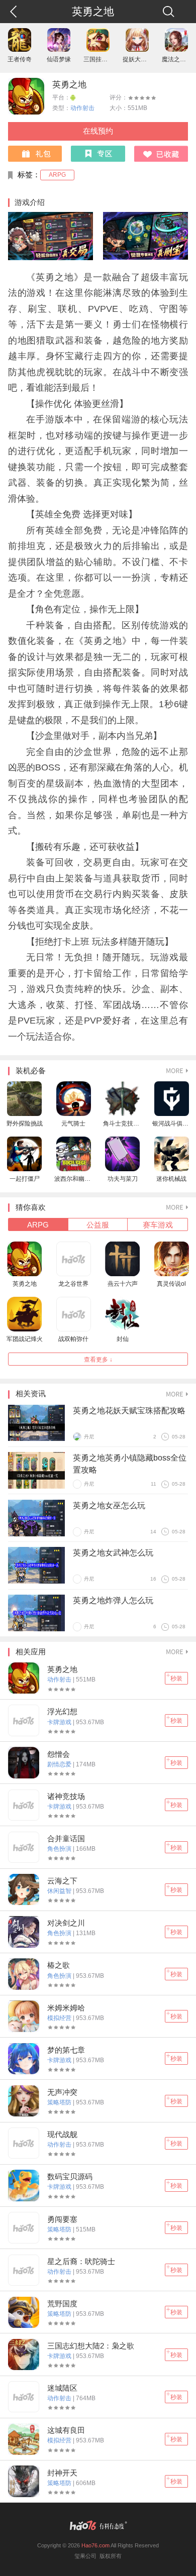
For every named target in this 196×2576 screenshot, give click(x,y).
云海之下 (62, 1881)
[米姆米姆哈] (24, 2016)
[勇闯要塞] (24, 2227)
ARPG (57, 175)
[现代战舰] (24, 2143)
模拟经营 (60, 2018)
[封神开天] (24, 2481)
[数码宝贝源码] (24, 2185)
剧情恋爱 (60, 1764)
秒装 (176, 1678)
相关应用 (31, 1652)
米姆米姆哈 (66, 2008)
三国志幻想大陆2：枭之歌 (91, 2346)
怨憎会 (59, 1754)
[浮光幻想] (24, 1720)
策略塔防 (60, 2102)
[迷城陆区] (24, 2397)
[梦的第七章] (24, 2059)
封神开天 (62, 2473)
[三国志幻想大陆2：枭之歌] (24, 2355)
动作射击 (82, 108)
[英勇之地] (24, 1678)
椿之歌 (59, 1965)
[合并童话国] (24, 1847)
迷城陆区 (62, 2388)
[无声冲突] (24, 2101)
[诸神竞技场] (24, 1805)
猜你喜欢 (31, 1207)
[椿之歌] (24, 1974)
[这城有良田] (24, 2439)
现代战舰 (62, 2135)
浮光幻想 (62, 1712)
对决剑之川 (66, 1923)
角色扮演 (60, 1849)
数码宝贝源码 (70, 2177)
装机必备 (31, 1071)
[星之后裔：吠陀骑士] (24, 2270)
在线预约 (98, 131)
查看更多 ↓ (98, 1360)
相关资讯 (31, 1394)
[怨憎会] (24, 1762)
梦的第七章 (66, 2050)
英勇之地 (69, 85)
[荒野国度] (24, 2312)
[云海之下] (24, 1889)
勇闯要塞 (62, 2219)
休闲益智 (60, 1891)
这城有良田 (66, 2430)
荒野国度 (62, 2304)
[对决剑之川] (24, 1932)
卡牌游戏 (60, 1722)
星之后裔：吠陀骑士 (81, 2262)
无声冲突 (62, 2092)
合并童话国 (66, 1839)
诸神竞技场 (66, 1797)
